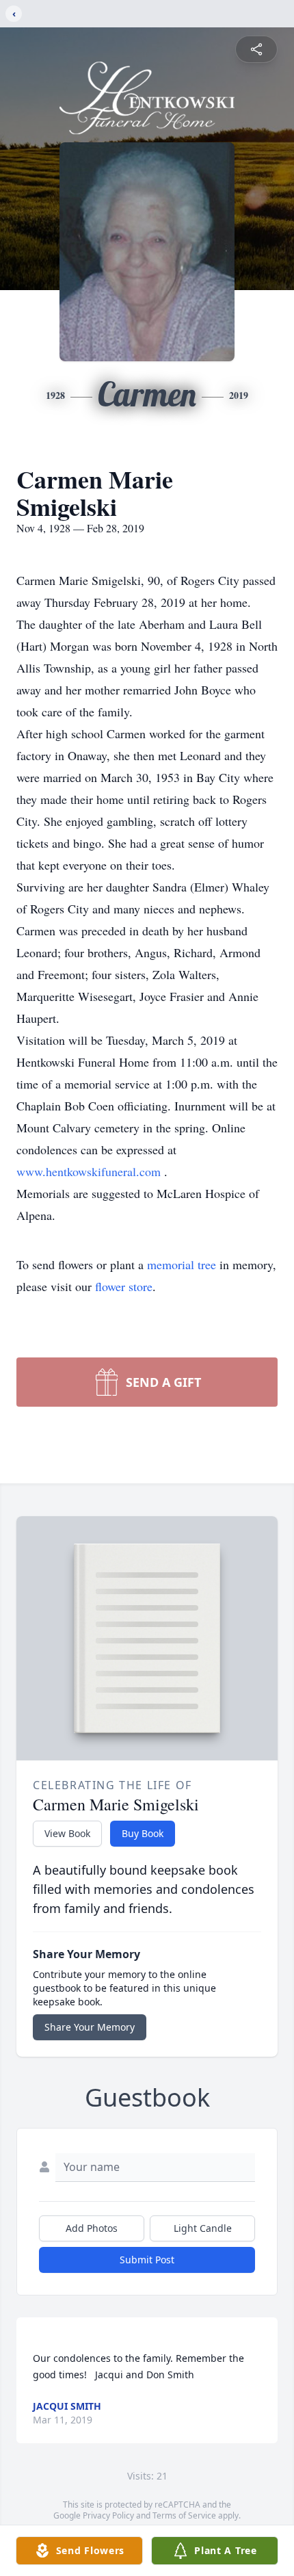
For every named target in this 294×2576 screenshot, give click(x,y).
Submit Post (147, 2260)
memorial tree (182, 1264)
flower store (124, 1286)
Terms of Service (184, 2515)
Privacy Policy (108, 2515)
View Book (67, 1833)
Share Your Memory (90, 2027)
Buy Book (143, 1833)
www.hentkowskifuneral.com (90, 1171)
